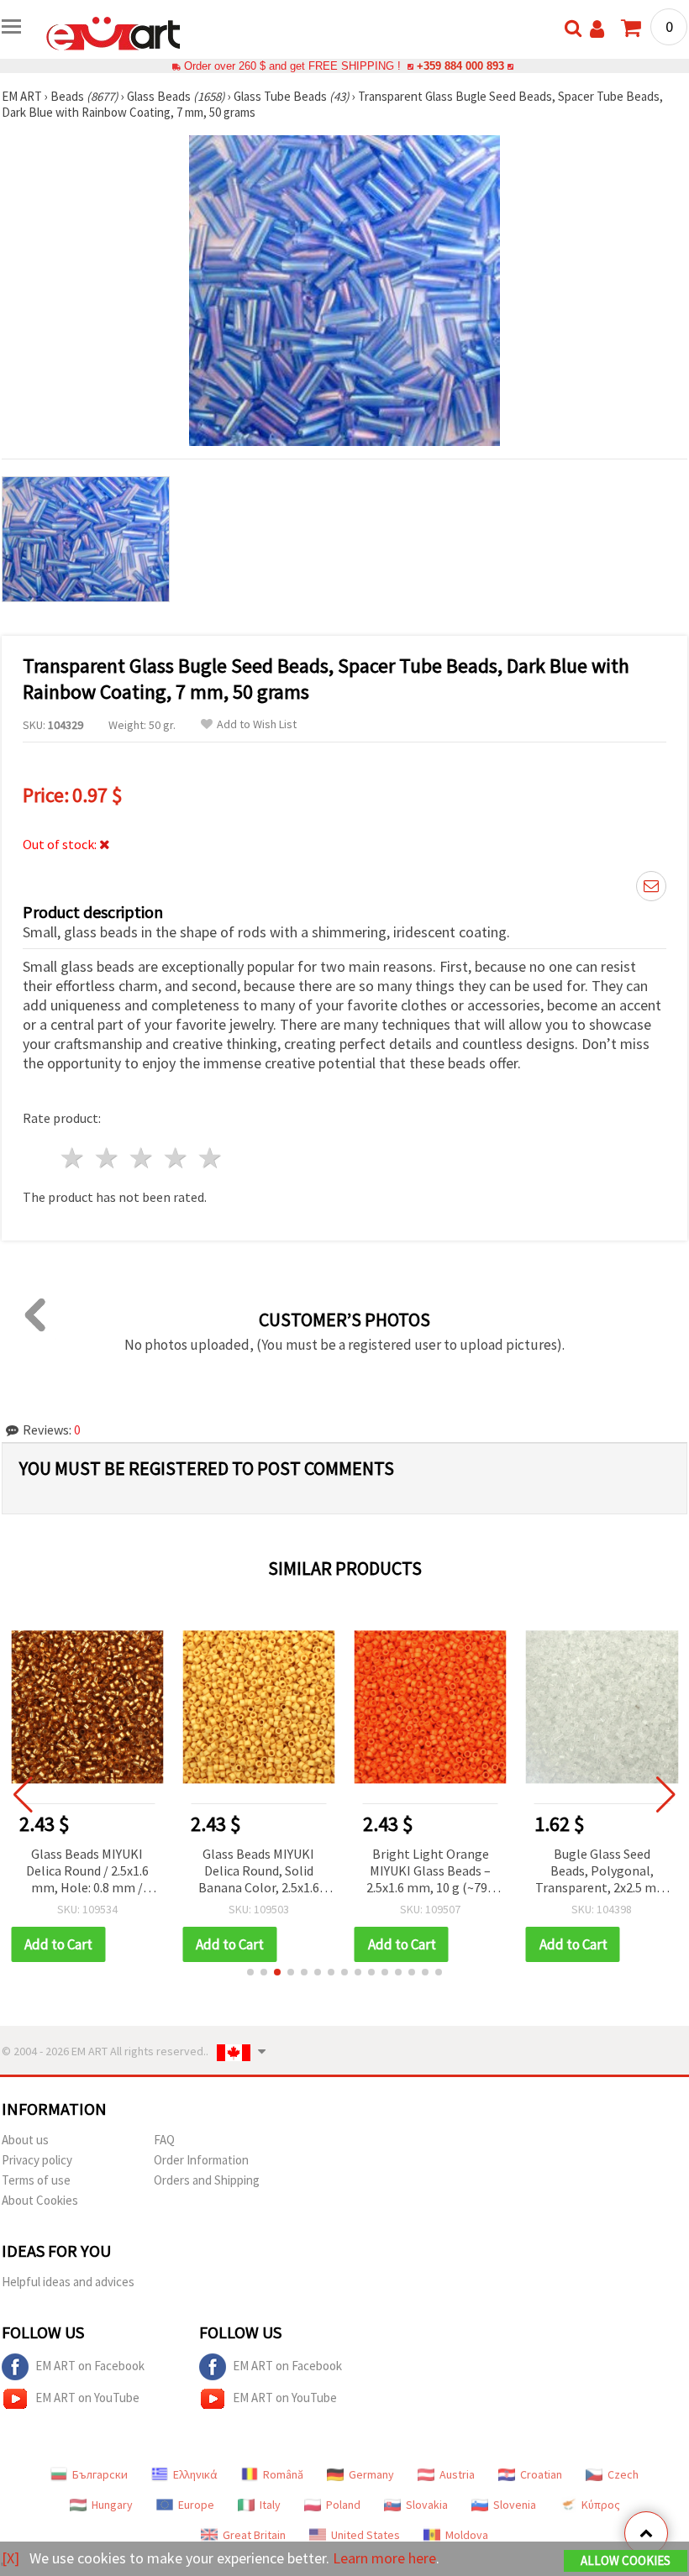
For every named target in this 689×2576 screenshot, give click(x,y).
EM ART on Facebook (90, 2366)
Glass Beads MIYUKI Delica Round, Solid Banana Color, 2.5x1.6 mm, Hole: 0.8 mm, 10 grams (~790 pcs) (258, 1872)
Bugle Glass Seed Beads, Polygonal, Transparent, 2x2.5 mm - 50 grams (602, 1872)
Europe (196, 2505)
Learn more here (384, 2558)
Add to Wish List (257, 724)
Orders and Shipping (207, 2180)
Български (100, 2474)
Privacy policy (37, 2160)
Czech (623, 2474)
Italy (270, 2505)
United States (366, 2535)
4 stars (176, 1158)
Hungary (112, 2505)
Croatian (541, 2474)
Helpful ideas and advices (68, 2282)
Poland (343, 2505)
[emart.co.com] (113, 32)
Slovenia (515, 2505)
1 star (74, 1158)
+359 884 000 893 (460, 66)
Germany (371, 2474)
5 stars (210, 1158)
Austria (457, 2474)
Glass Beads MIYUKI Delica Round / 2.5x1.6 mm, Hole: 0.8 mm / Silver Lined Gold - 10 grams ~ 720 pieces (87, 1872)
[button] (250, 1972)
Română (283, 2474)
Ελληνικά (195, 2474)
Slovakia (427, 2505)
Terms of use (36, 2180)
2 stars (108, 1158)
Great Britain (254, 2535)
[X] (11, 2558)
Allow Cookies (626, 2560)
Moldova (467, 2535)
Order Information (201, 2160)
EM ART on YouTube (87, 2398)
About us (25, 2140)
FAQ (164, 2140)
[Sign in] (597, 29)
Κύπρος (601, 2505)
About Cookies (40, 2200)
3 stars (142, 1158)
